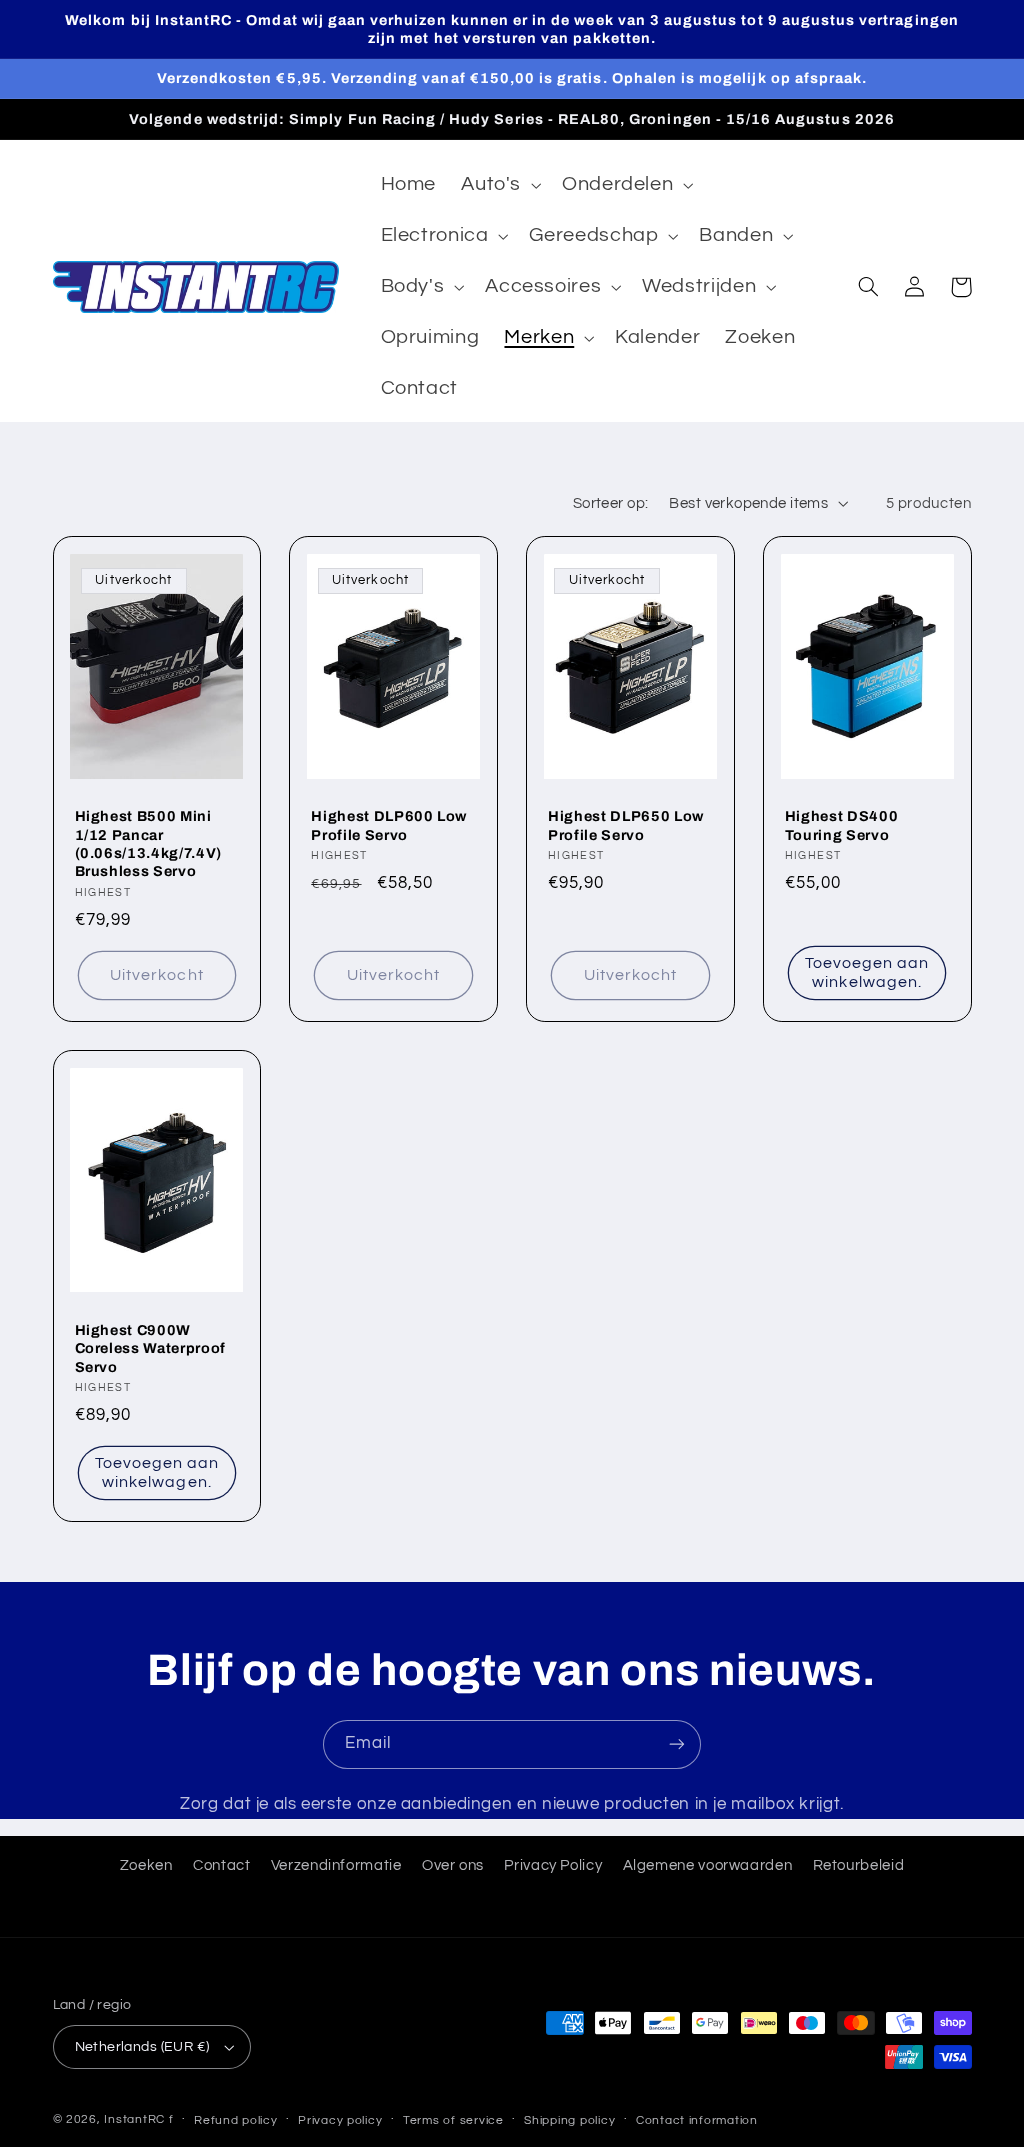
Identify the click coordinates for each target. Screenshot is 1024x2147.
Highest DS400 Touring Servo (842, 825)
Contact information (697, 2120)
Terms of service (453, 2120)
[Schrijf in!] (677, 1744)
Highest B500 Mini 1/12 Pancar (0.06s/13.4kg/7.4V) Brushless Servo (149, 843)
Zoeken (146, 1865)
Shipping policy (569, 2120)
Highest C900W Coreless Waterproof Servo (151, 1348)
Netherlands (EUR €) (142, 2047)
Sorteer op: (611, 503)
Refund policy (236, 2120)
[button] (499, 185)
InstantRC (134, 2119)
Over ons (453, 1865)
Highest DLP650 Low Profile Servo (626, 825)
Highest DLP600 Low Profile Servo (389, 825)
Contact (221, 1865)
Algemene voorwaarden (708, 1865)
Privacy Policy (553, 1865)
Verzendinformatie (336, 1865)
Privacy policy (340, 2120)
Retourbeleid (859, 1865)
